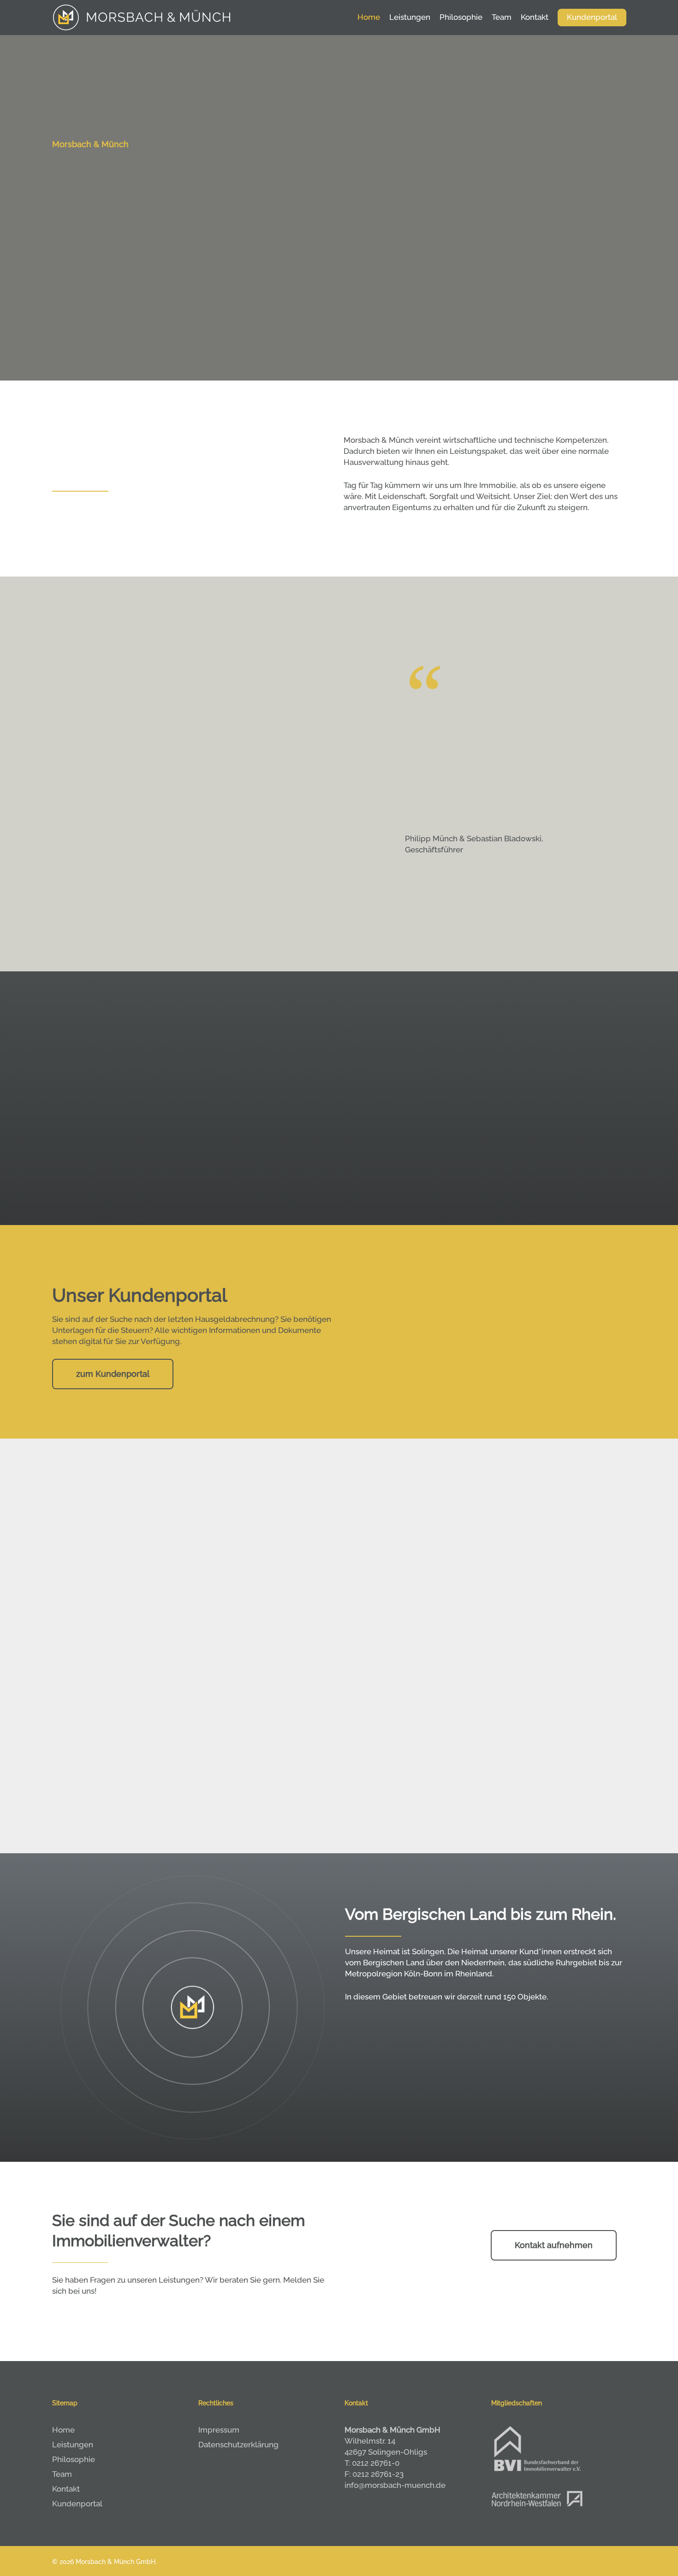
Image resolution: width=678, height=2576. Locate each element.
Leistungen (73, 2445)
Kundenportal (77, 2504)
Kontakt (66, 2489)
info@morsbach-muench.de (395, 2485)
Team (62, 2474)
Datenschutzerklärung (238, 2445)
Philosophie (74, 2459)
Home (63, 2430)
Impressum (219, 2430)
